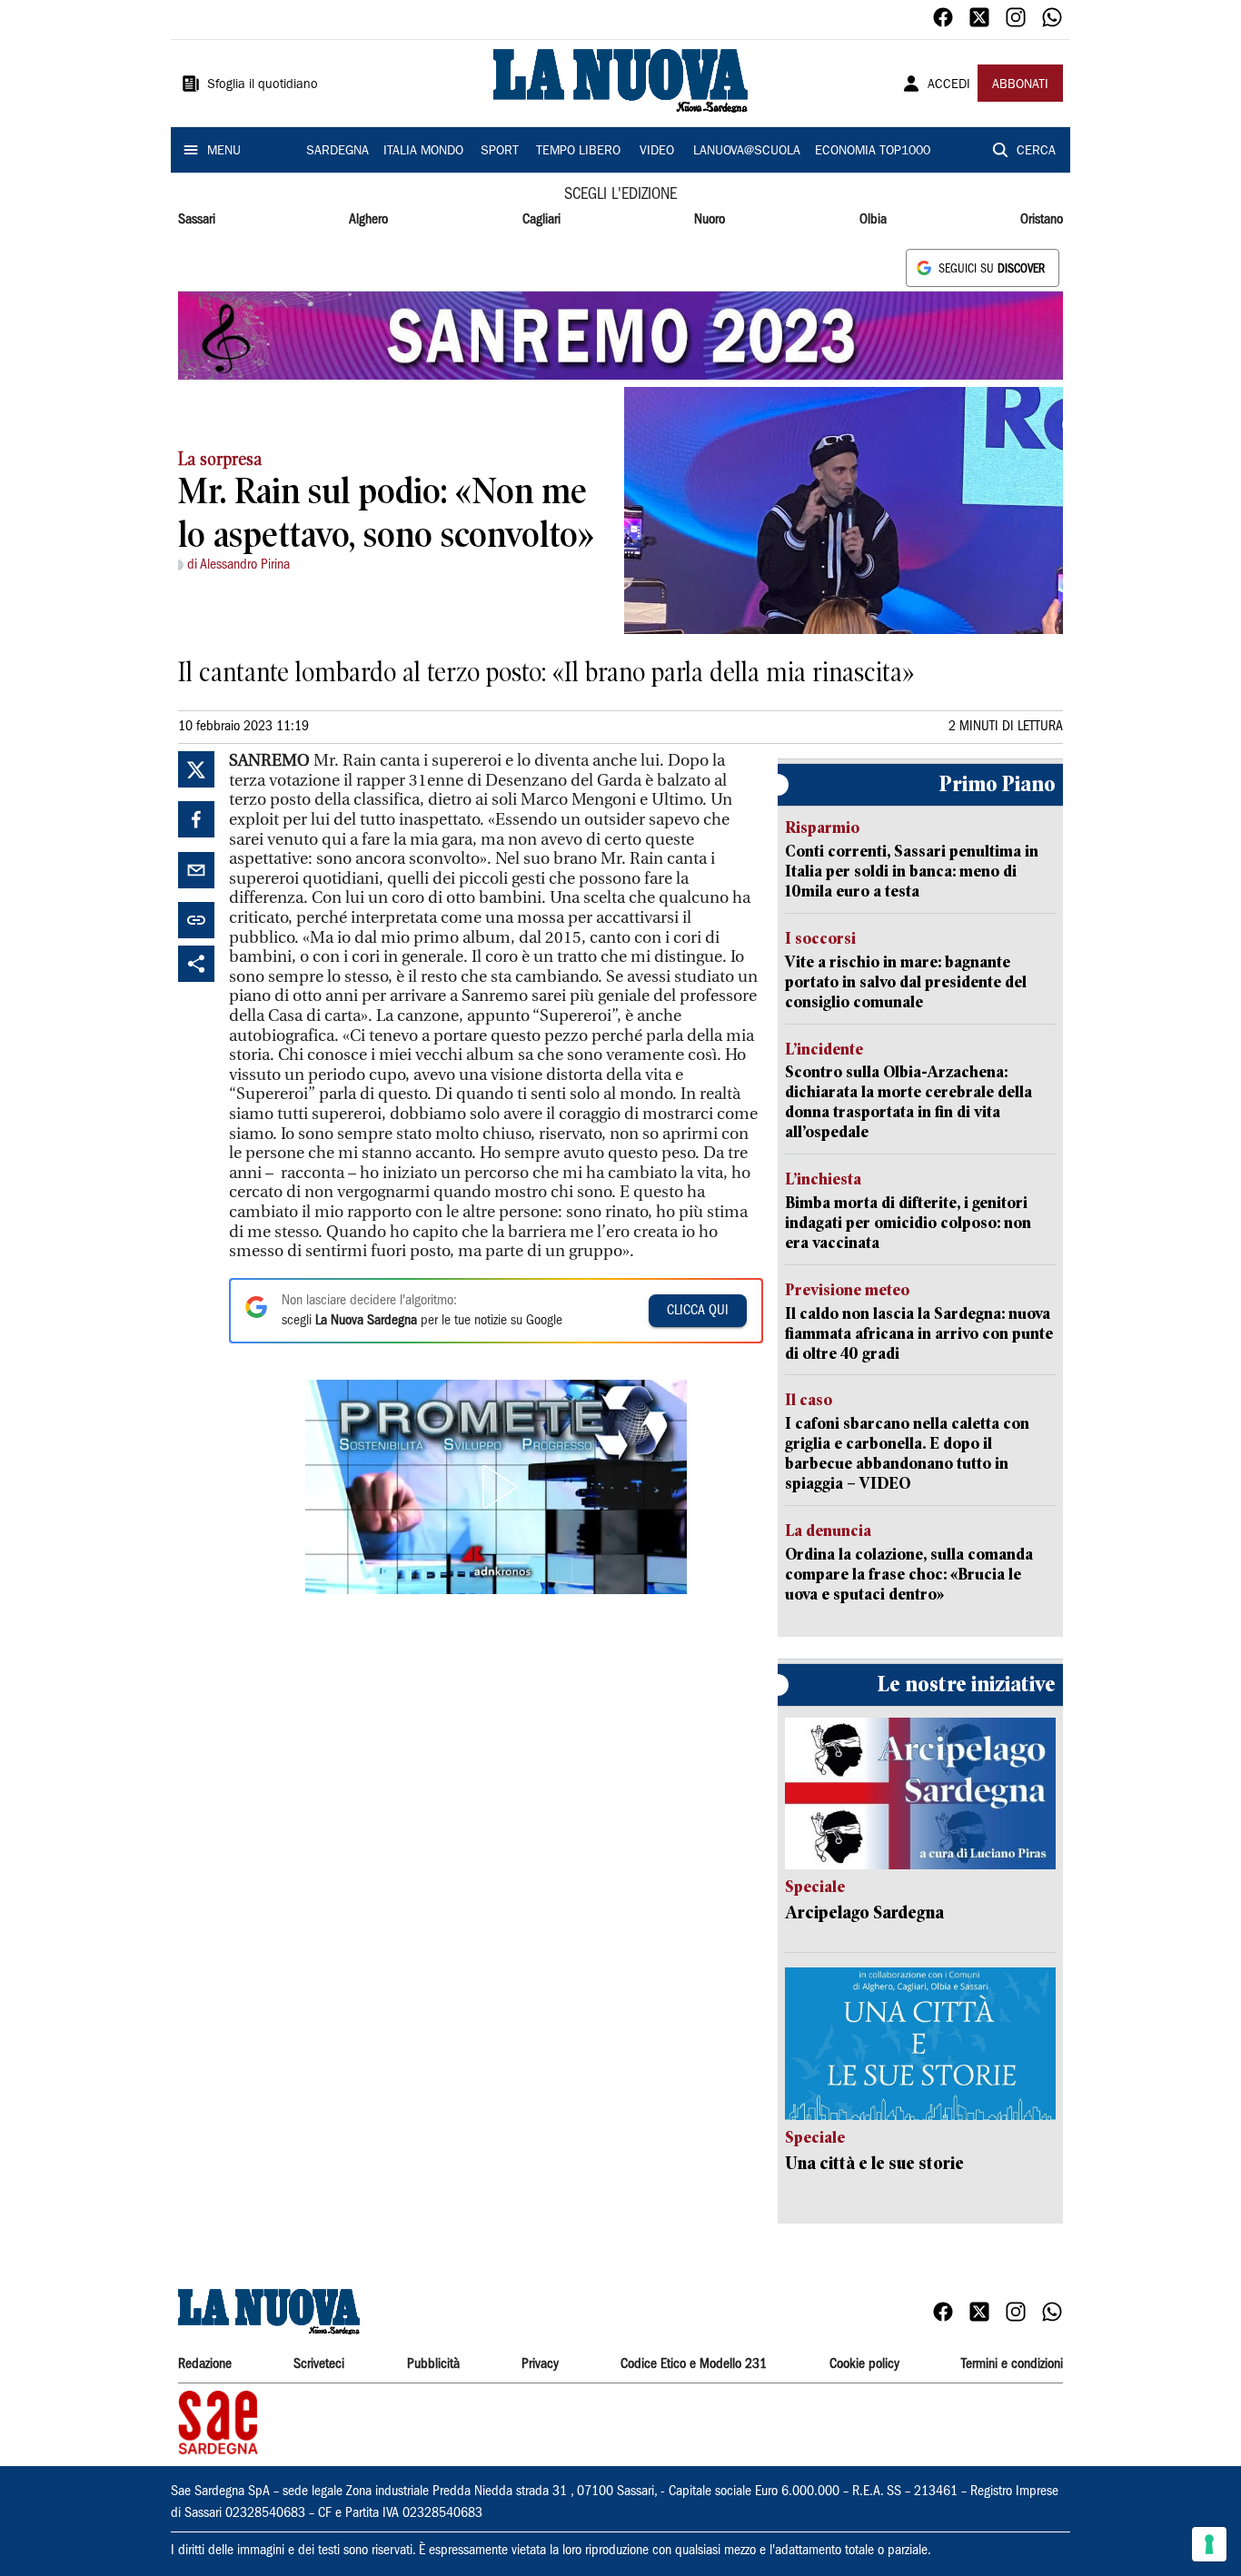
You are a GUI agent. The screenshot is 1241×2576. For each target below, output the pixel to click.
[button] (496, 1487)
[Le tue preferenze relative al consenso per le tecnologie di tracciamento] (1209, 2544)
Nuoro (710, 220)
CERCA (1036, 152)
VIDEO (657, 152)
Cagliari (541, 220)
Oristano (1042, 220)
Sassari (197, 220)
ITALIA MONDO (423, 152)
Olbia (873, 220)
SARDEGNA (338, 152)
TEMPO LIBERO (578, 152)
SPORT (500, 152)
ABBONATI (1020, 85)
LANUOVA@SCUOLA (747, 152)
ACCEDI (949, 85)
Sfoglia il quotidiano (263, 85)
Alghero (368, 220)
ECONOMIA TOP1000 (873, 152)
